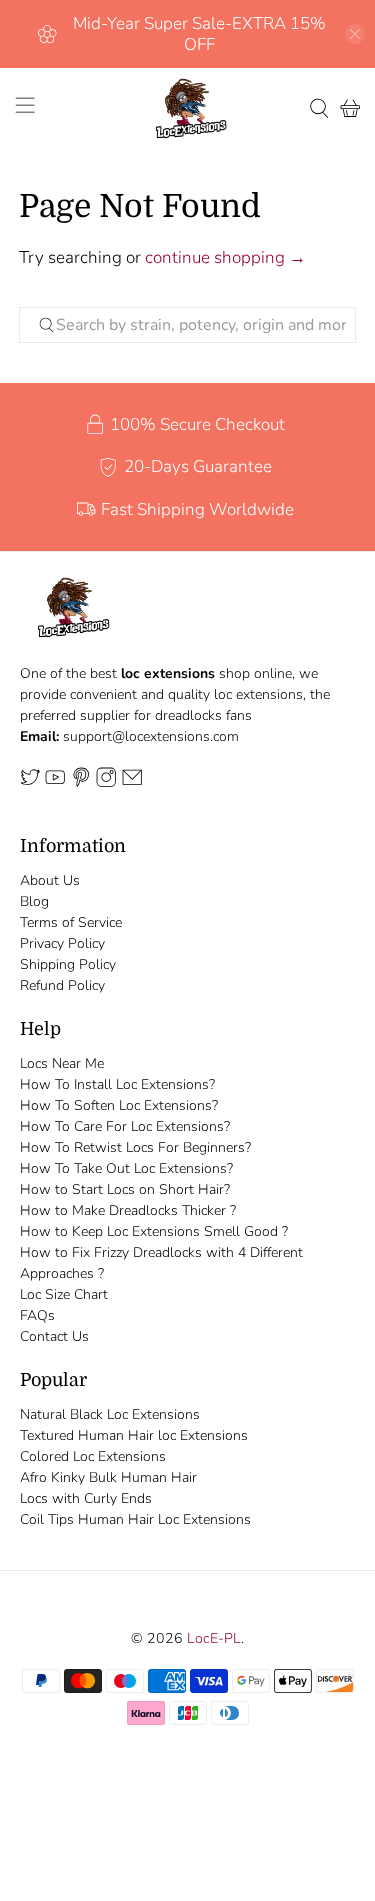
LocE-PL (214, 1638)
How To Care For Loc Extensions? (125, 1126)
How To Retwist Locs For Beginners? (135, 1147)
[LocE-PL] (188, 108)
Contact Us (54, 1336)
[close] (355, 34)
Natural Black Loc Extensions (110, 1414)
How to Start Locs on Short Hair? (125, 1189)
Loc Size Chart (64, 1294)
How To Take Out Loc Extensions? (126, 1168)
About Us (50, 880)
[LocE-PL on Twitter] (30, 782)
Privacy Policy (62, 943)
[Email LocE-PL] (132, 782)
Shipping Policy (68, 964)
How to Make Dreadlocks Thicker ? (128, 1210)
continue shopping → (225, 257)
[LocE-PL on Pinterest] (81, 782)
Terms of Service (71, 922)
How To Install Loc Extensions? (117, 1084)
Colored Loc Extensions (93, 1456)
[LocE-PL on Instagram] (106, 782)
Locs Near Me (62, 1063)
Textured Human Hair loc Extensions (134, 1435)
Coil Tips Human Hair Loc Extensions (135, 1519)
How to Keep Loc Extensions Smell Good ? (154, 1231)
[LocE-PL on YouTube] (55, 782)
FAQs (37, 1315)
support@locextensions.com (151, 736)
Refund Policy (62, 985)
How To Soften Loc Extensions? (119, 1105)
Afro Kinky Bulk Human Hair (108, 1477)
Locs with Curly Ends (86, 1498)
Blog (34, 901)
